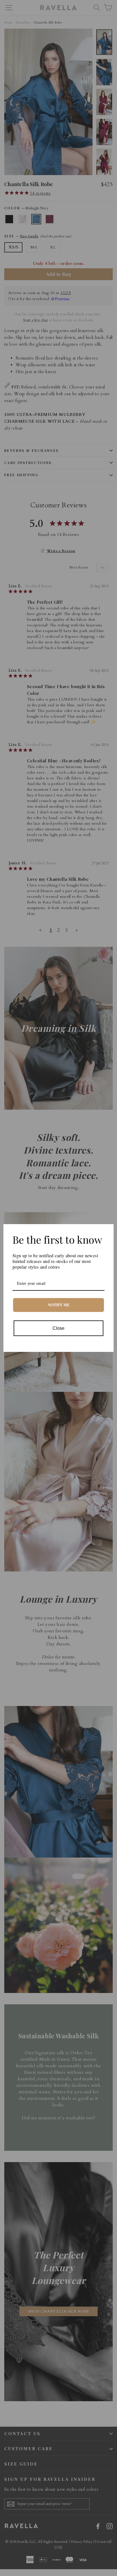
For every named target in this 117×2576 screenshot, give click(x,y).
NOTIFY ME (59, 1305)
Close (58, 1328)
